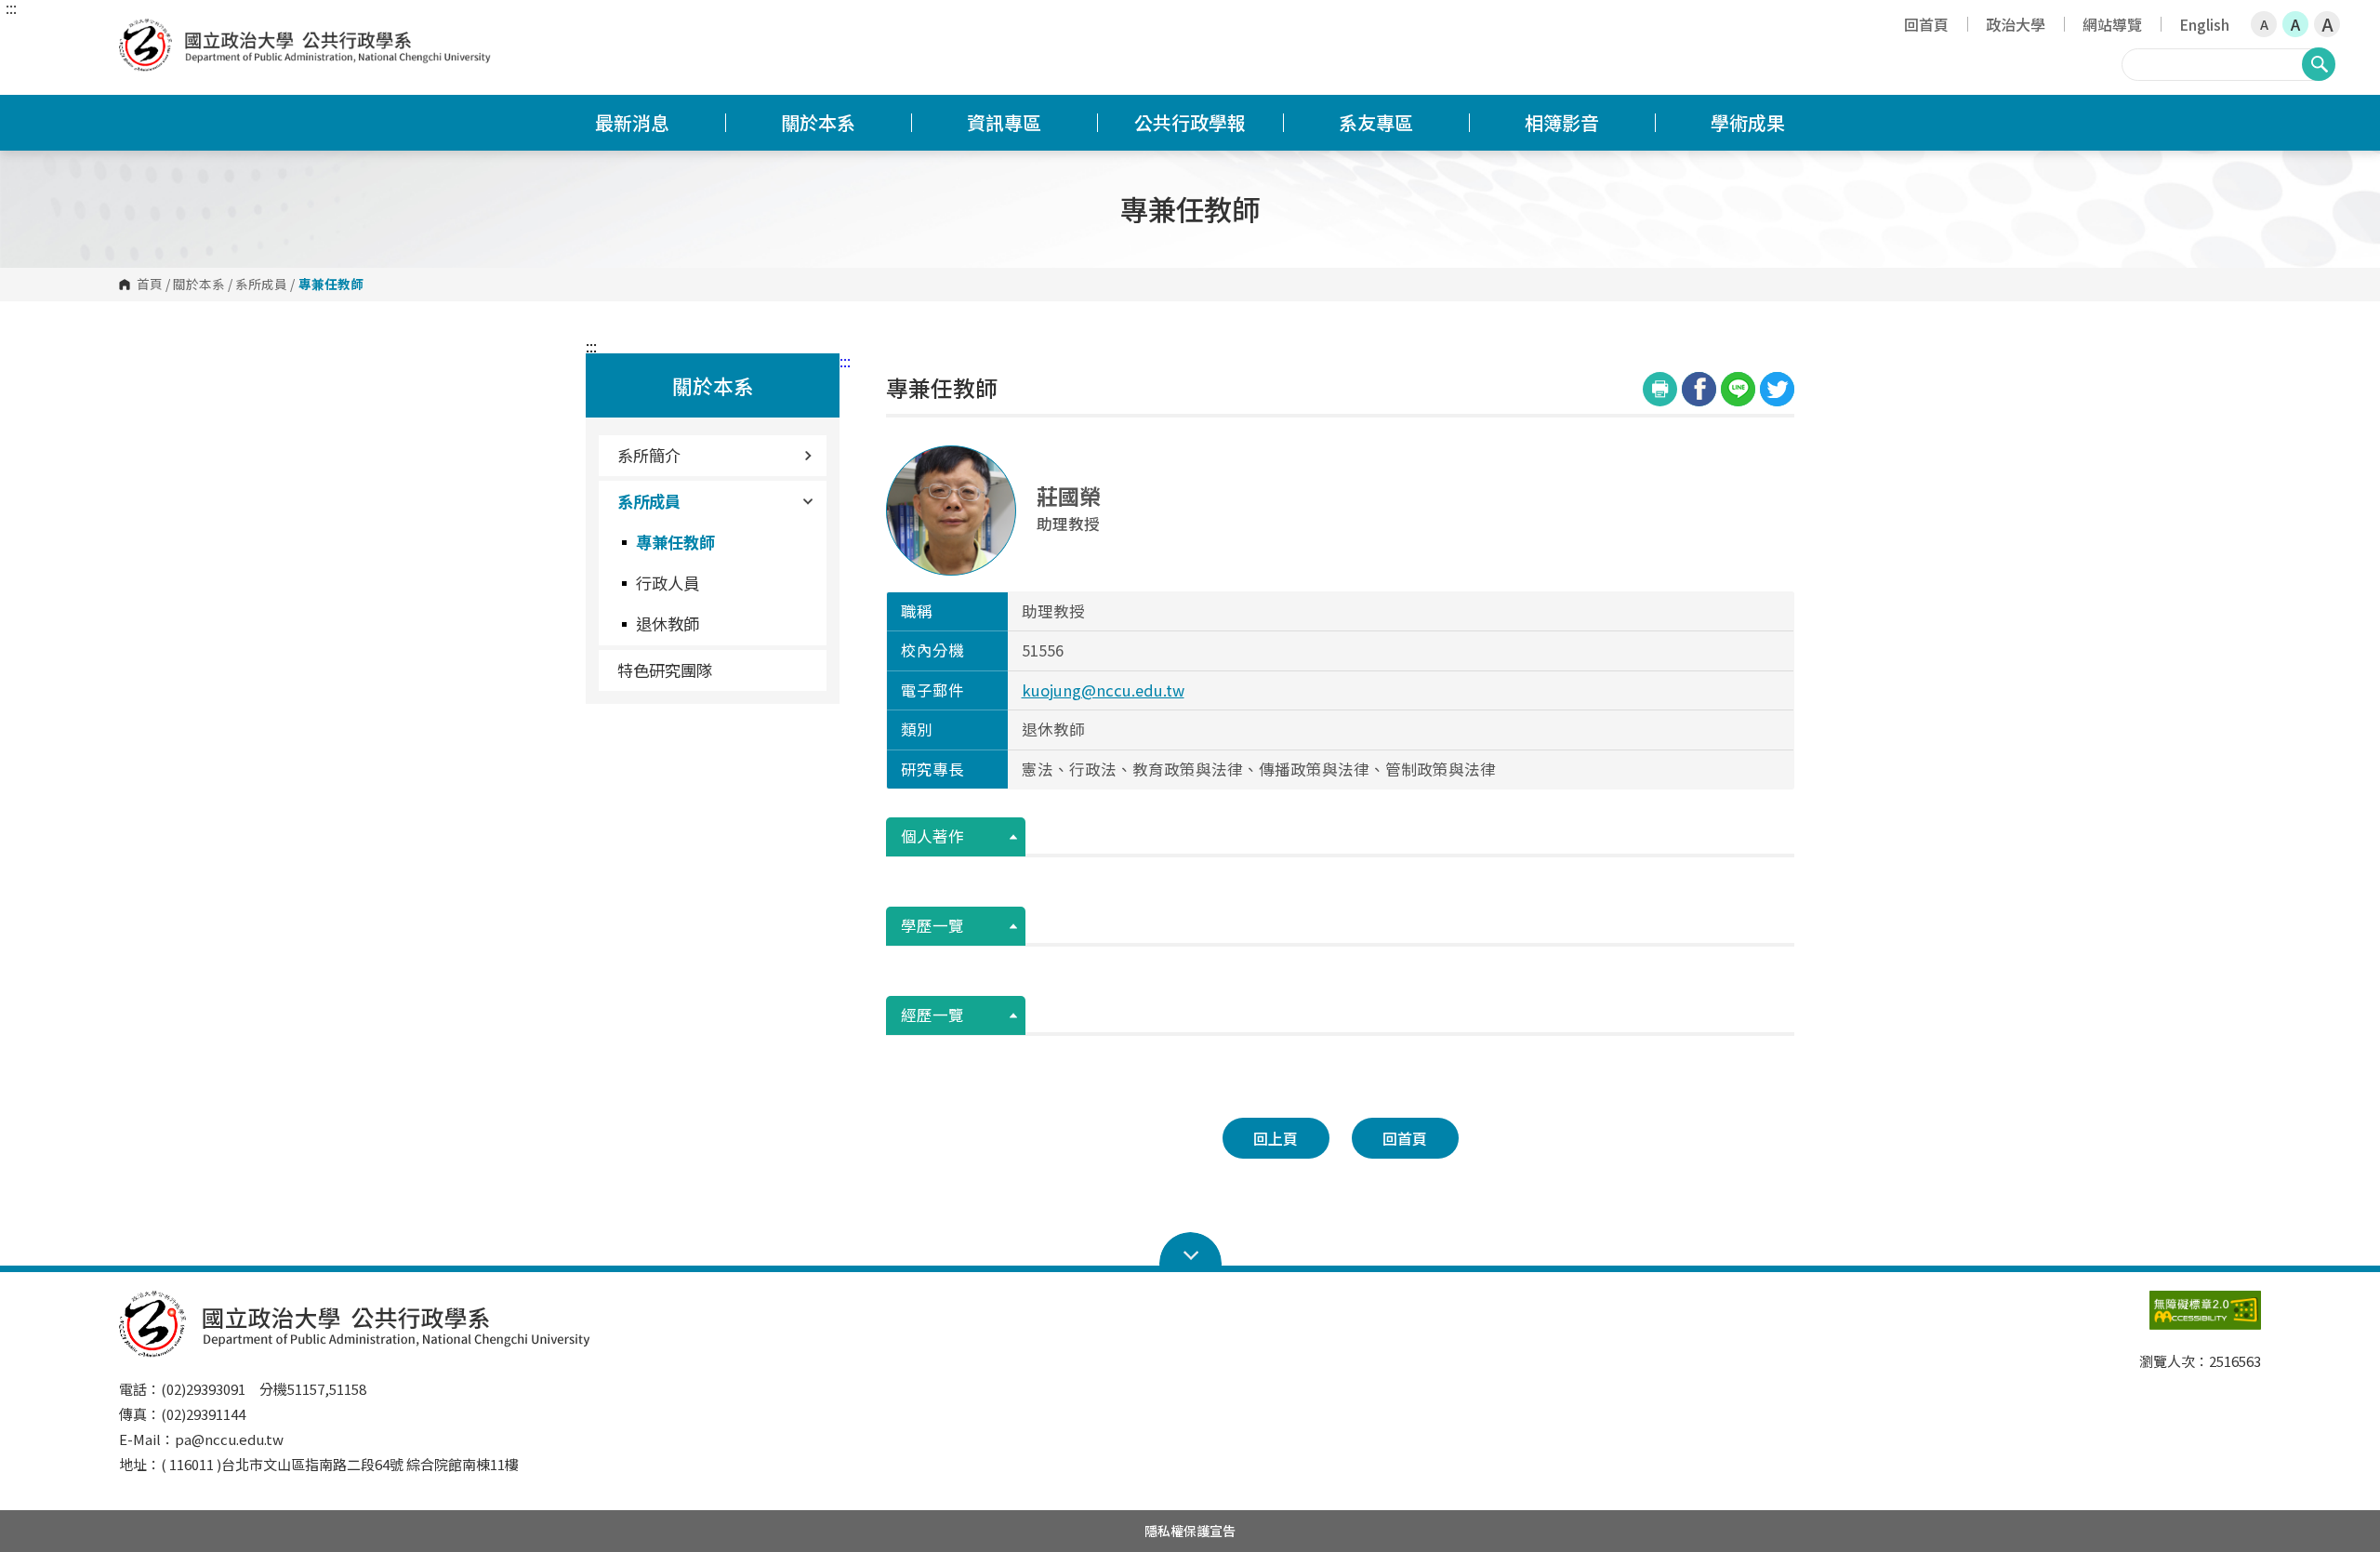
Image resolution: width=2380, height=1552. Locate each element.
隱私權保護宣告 (1190, 1531)
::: (11, 7)
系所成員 (261, 285)
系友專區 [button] (1376, 122)
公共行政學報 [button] (1190, 122)
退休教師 (668, 623)
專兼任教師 (675, 542)
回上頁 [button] (1276, 1138)
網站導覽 (2112, 24)
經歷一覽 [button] (932, 1015)
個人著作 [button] (932, 836)
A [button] (2264, 24)
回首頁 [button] (1405, 1138)
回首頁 (1926, 24)
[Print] (1660, 389)
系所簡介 (649, 455)
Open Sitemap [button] (1190, 1250)
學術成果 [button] (1748, 122)
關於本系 (199, 285)
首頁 (150, 285)
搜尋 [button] (2319, 64)
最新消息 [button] (632, 122)
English (2204, 24)
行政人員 (668, 583)
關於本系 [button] (818, 122)
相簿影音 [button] (1562, 122)
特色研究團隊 (665, 670)
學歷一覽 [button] (932, 925)
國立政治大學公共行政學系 (138, 32)
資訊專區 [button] (1004, 122)
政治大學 (2016, 24)
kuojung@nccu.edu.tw (1103, 690)
